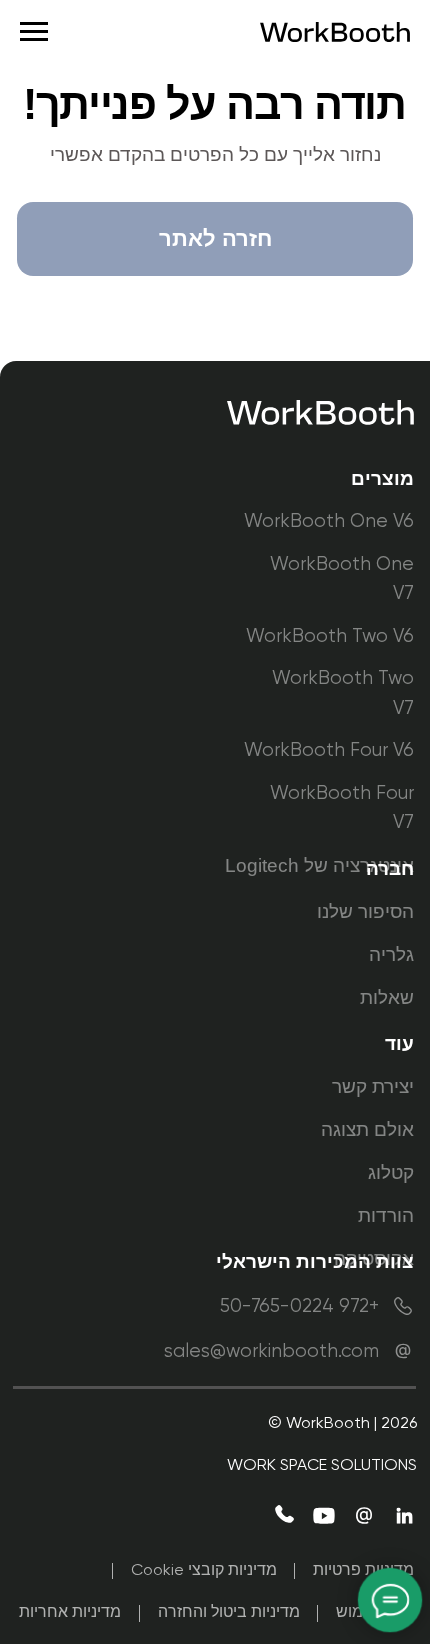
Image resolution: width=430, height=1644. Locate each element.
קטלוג (391, 1172)
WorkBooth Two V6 (330, 636)
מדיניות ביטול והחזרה (229, 1613)
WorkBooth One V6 (329, 521)
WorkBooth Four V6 (329, 750)
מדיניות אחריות (70, 1613)
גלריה (391, 954)
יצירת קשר (373, 1086)
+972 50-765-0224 (299, 1306)
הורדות (386, 1215)
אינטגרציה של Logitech (319, 865)
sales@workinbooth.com (271, 1351)
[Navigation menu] (34, 32)
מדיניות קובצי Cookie (204, 1571)
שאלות (387, 997)
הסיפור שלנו (365, 911)
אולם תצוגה (367, 1129)
